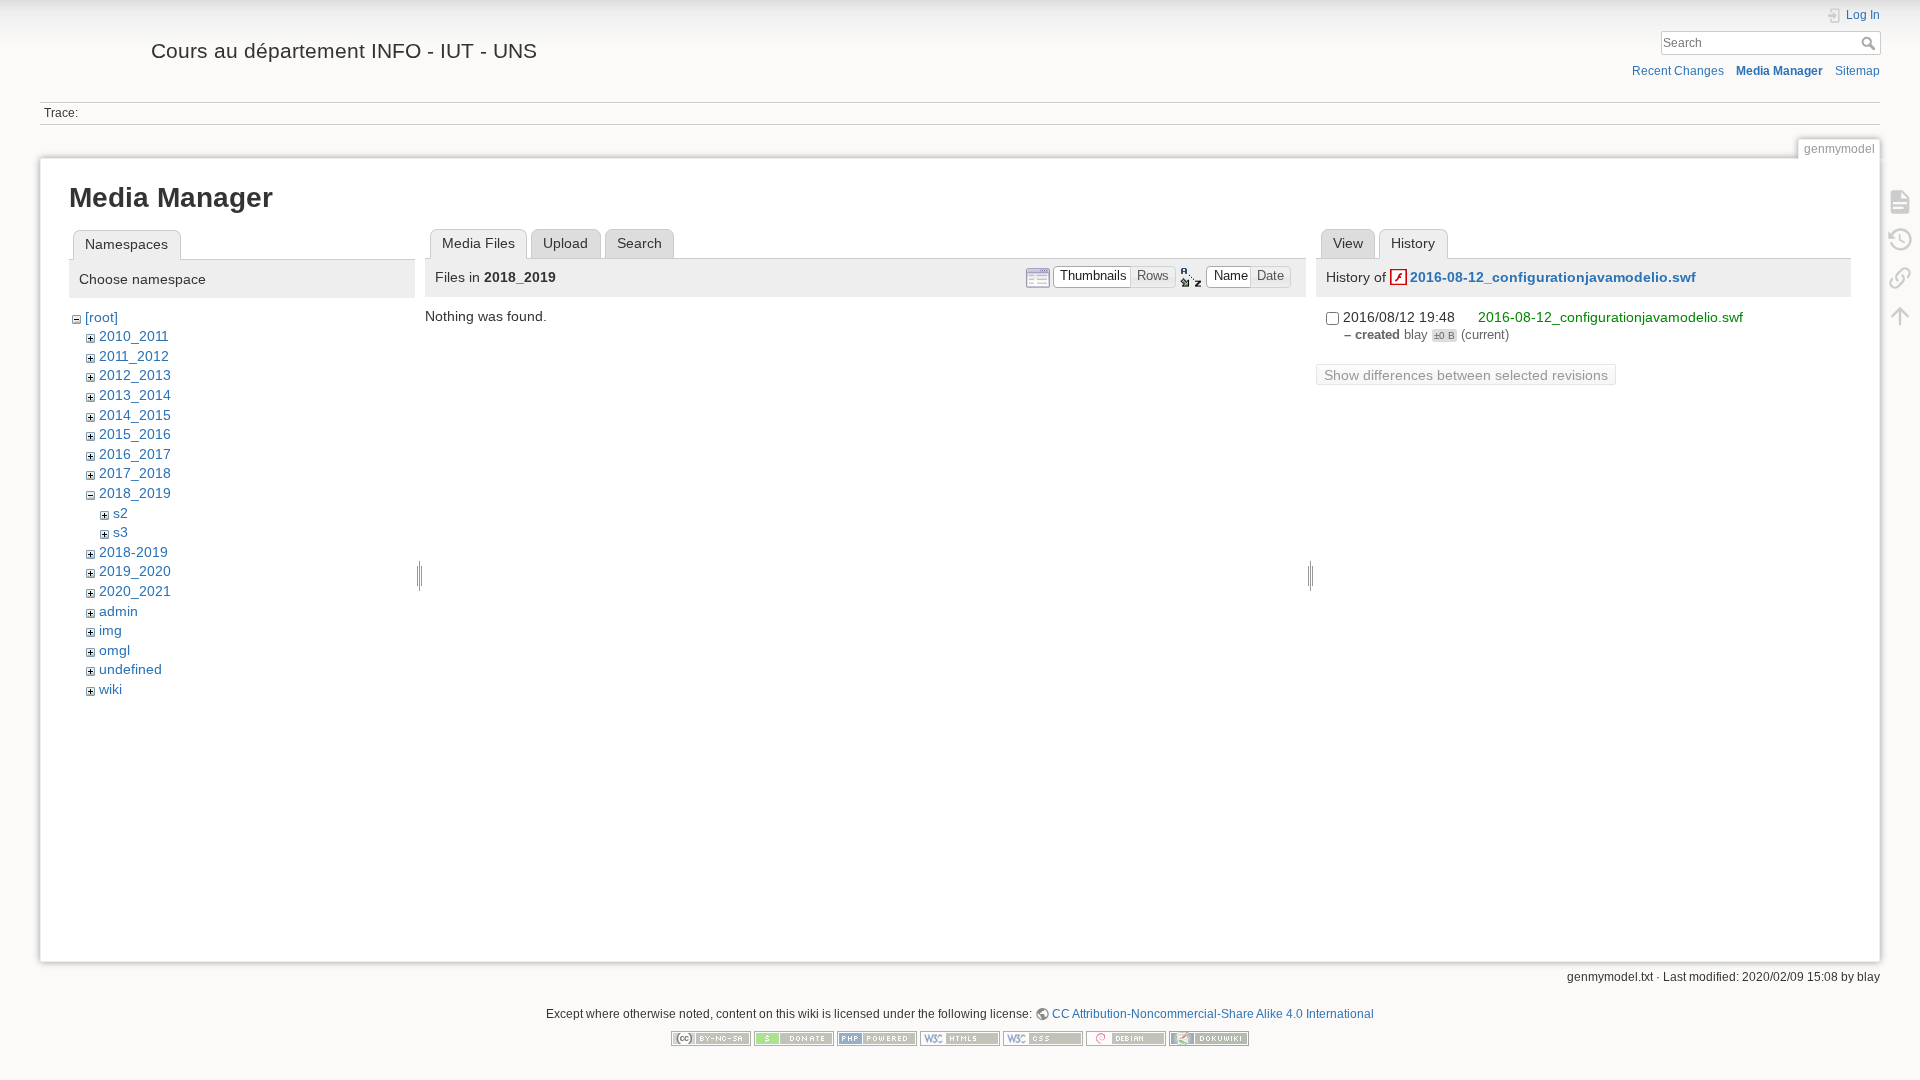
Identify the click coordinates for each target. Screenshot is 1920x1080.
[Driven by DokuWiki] (1209, 1037)
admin (118, 611)
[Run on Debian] (1126, 1037)
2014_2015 (135, 415)
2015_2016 (135, 434)
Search (1870, 43)
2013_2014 (135, 395)
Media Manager (1779, 71)
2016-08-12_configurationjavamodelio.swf (1553, 277)
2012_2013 (135, 375)
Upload (565, 243)
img (110, 630)
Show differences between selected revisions (1466, 375)
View (1348, 243)
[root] (101, 317)
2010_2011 (134, 336)
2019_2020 (135, 571)
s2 (120, 513)
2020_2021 (135, 591)
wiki (110, 689)
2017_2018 (135, 473)
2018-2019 (133, 552)
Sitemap (1857, 71)
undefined (130, 669)
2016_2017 (135, 454)
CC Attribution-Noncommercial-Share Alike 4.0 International (1213, 1014)
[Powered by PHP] (877, 1037)
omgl (114, 650)
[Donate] (794, 1037)
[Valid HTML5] (960, 1037)
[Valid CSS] (1043, 1037)
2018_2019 (135, 493)
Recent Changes (1678, 71)
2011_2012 (134, 356)
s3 (120, 532)
